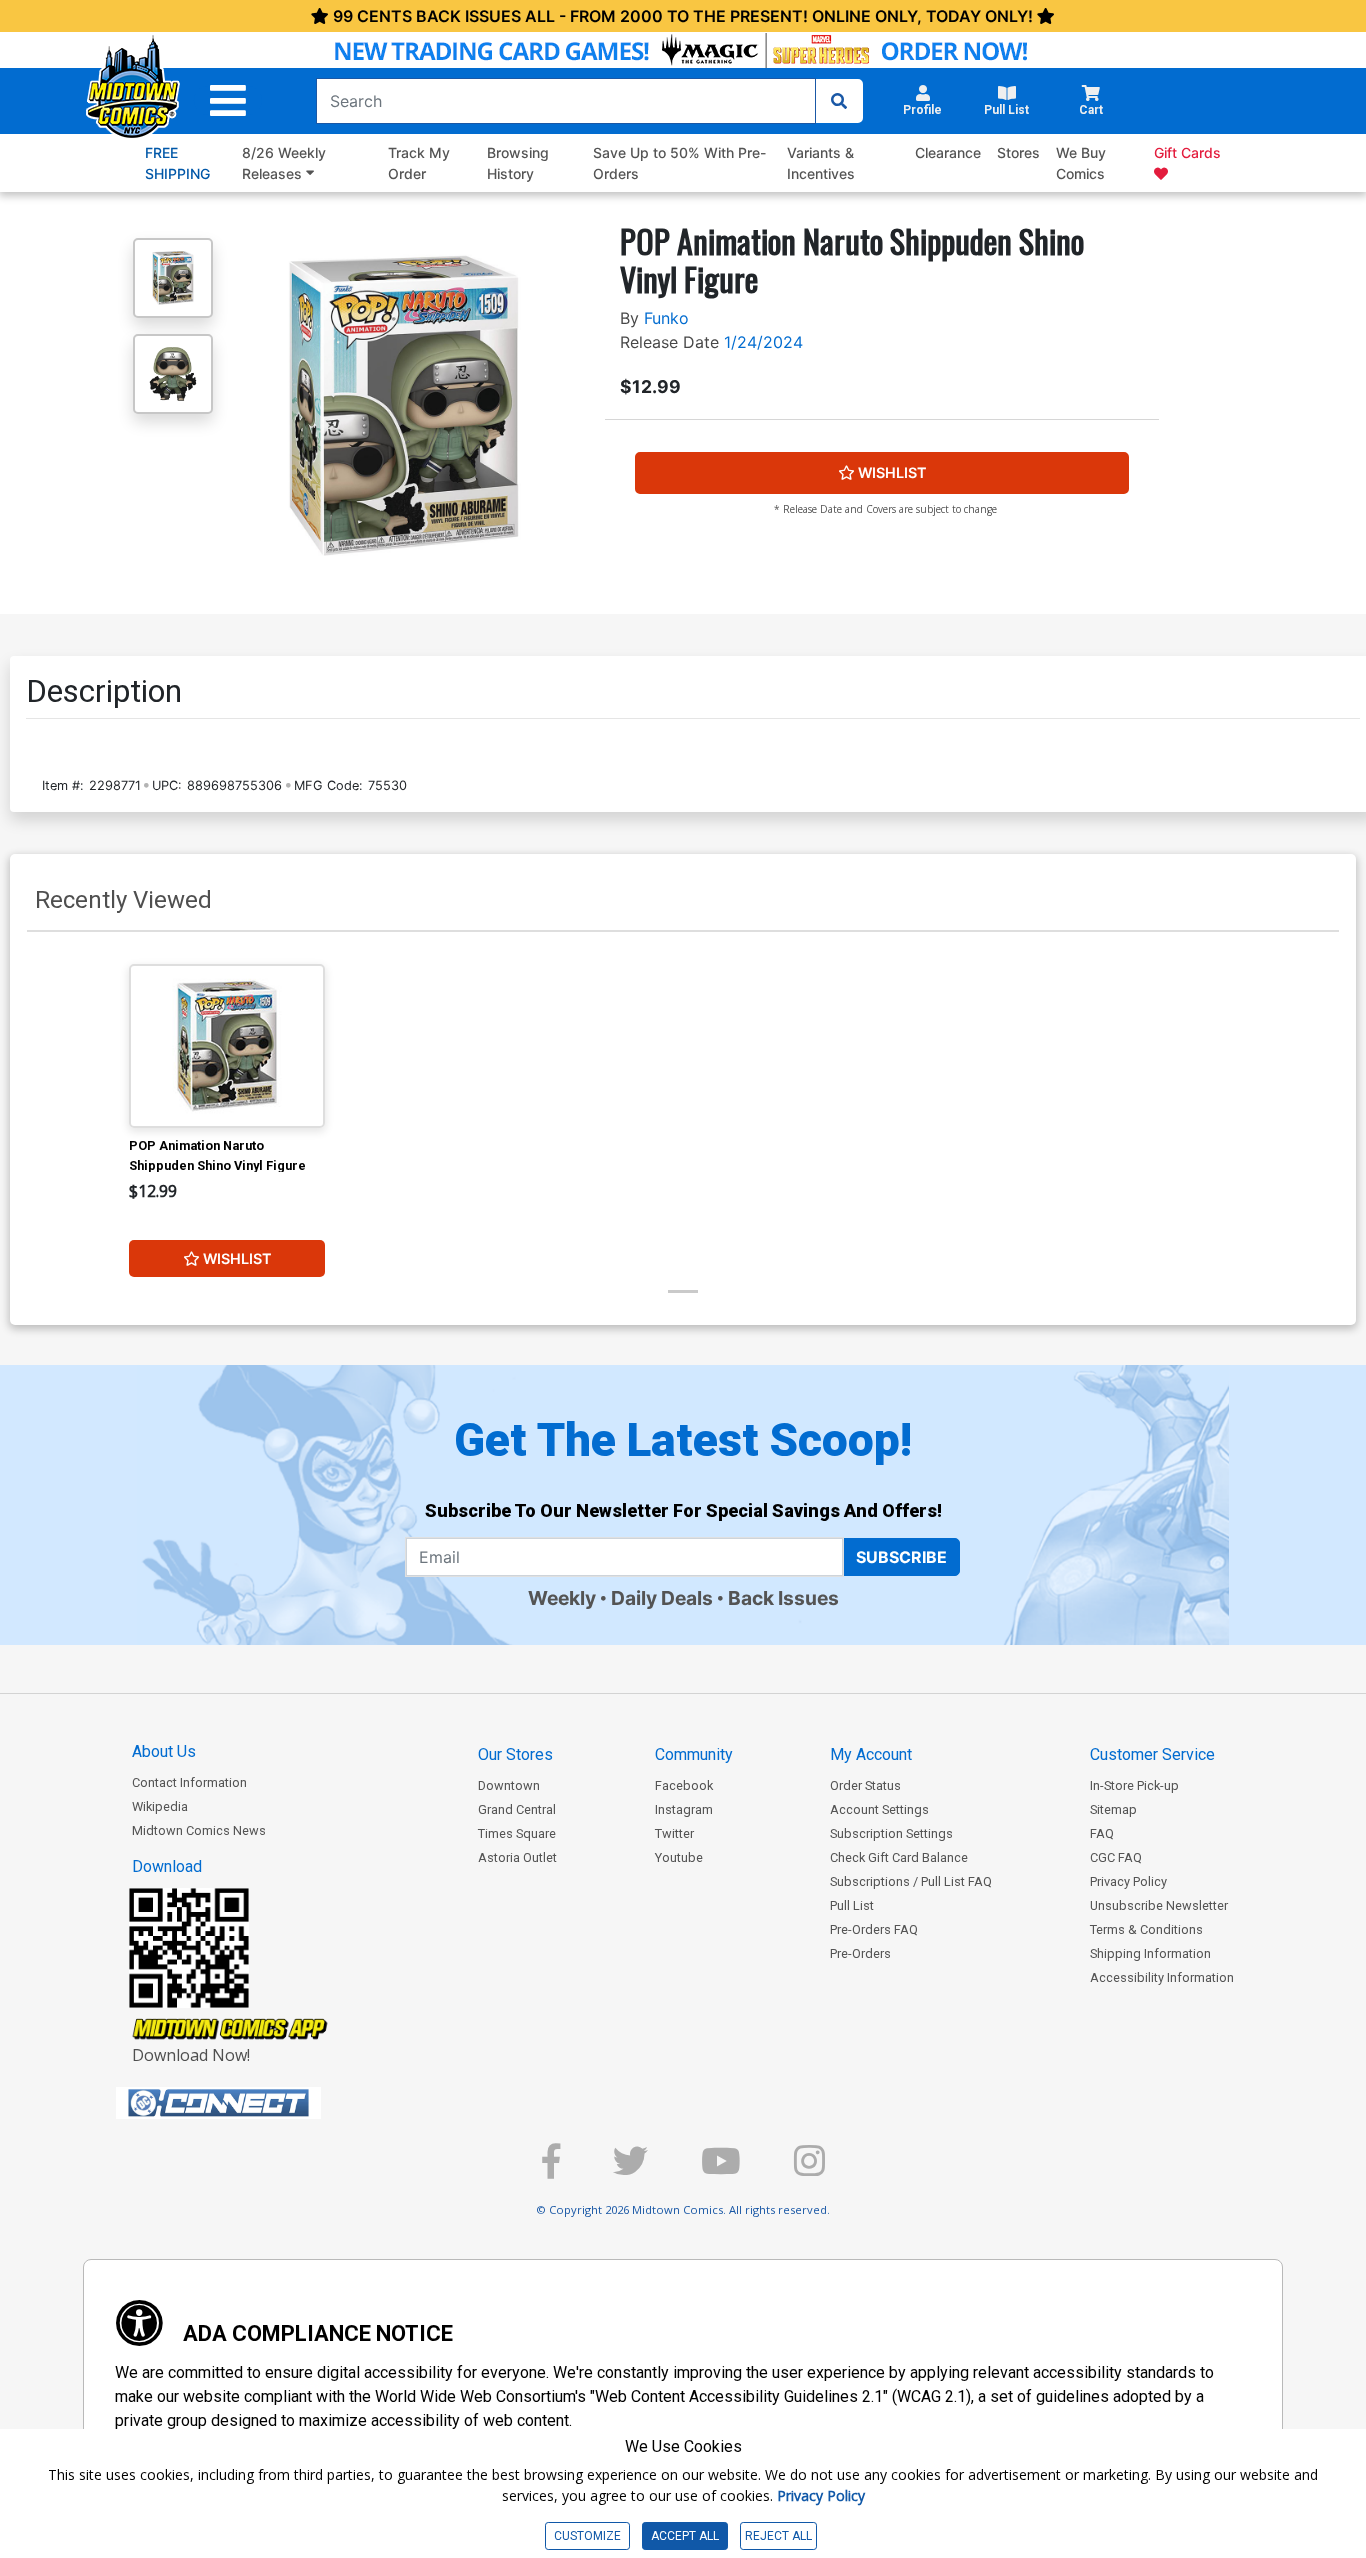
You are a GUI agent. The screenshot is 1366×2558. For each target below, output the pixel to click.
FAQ (1102, 1833)
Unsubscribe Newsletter (1159, 1905)
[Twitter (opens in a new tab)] (630, 2169)
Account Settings (879, 1809)
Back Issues (783, 1598)
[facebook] (551, 2169)
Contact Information (189, 1782)
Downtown (509, 1785)
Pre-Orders (860, 1953)
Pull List (852, 1905)
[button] (228, 101)
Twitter (674, 1833)
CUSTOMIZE (587, 2536)
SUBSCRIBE (901, 1557)
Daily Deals (662, 1598)
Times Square (517, 1833)
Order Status (865, 1785)
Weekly (562, 1598)
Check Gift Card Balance (899, 1857)
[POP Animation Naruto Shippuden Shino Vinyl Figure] (227, 1046)
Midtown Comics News (199, 1830)
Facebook (684, 1785)
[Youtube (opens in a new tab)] (721, 2169)
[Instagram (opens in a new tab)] (809, 2169)
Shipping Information (1150, 1953)
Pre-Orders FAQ (874, 1929)
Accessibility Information (1162, 1977)
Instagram (684, 1809)
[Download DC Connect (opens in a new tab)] (256, 2103)
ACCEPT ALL (685, 2536)
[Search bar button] (839, 101)
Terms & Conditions (1146, 1929)
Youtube (679, 1857)
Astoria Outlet (517, 1857)
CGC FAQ (1116, 1857)
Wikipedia (160, 1806)
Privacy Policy (1128, 1881)
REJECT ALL (778, 2536)
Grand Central (517, 1809)
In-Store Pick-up (1134, 1785)
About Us (164, 1751)
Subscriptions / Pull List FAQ (911, 1881)
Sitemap (1113, 1809)
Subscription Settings (891, 1833)
